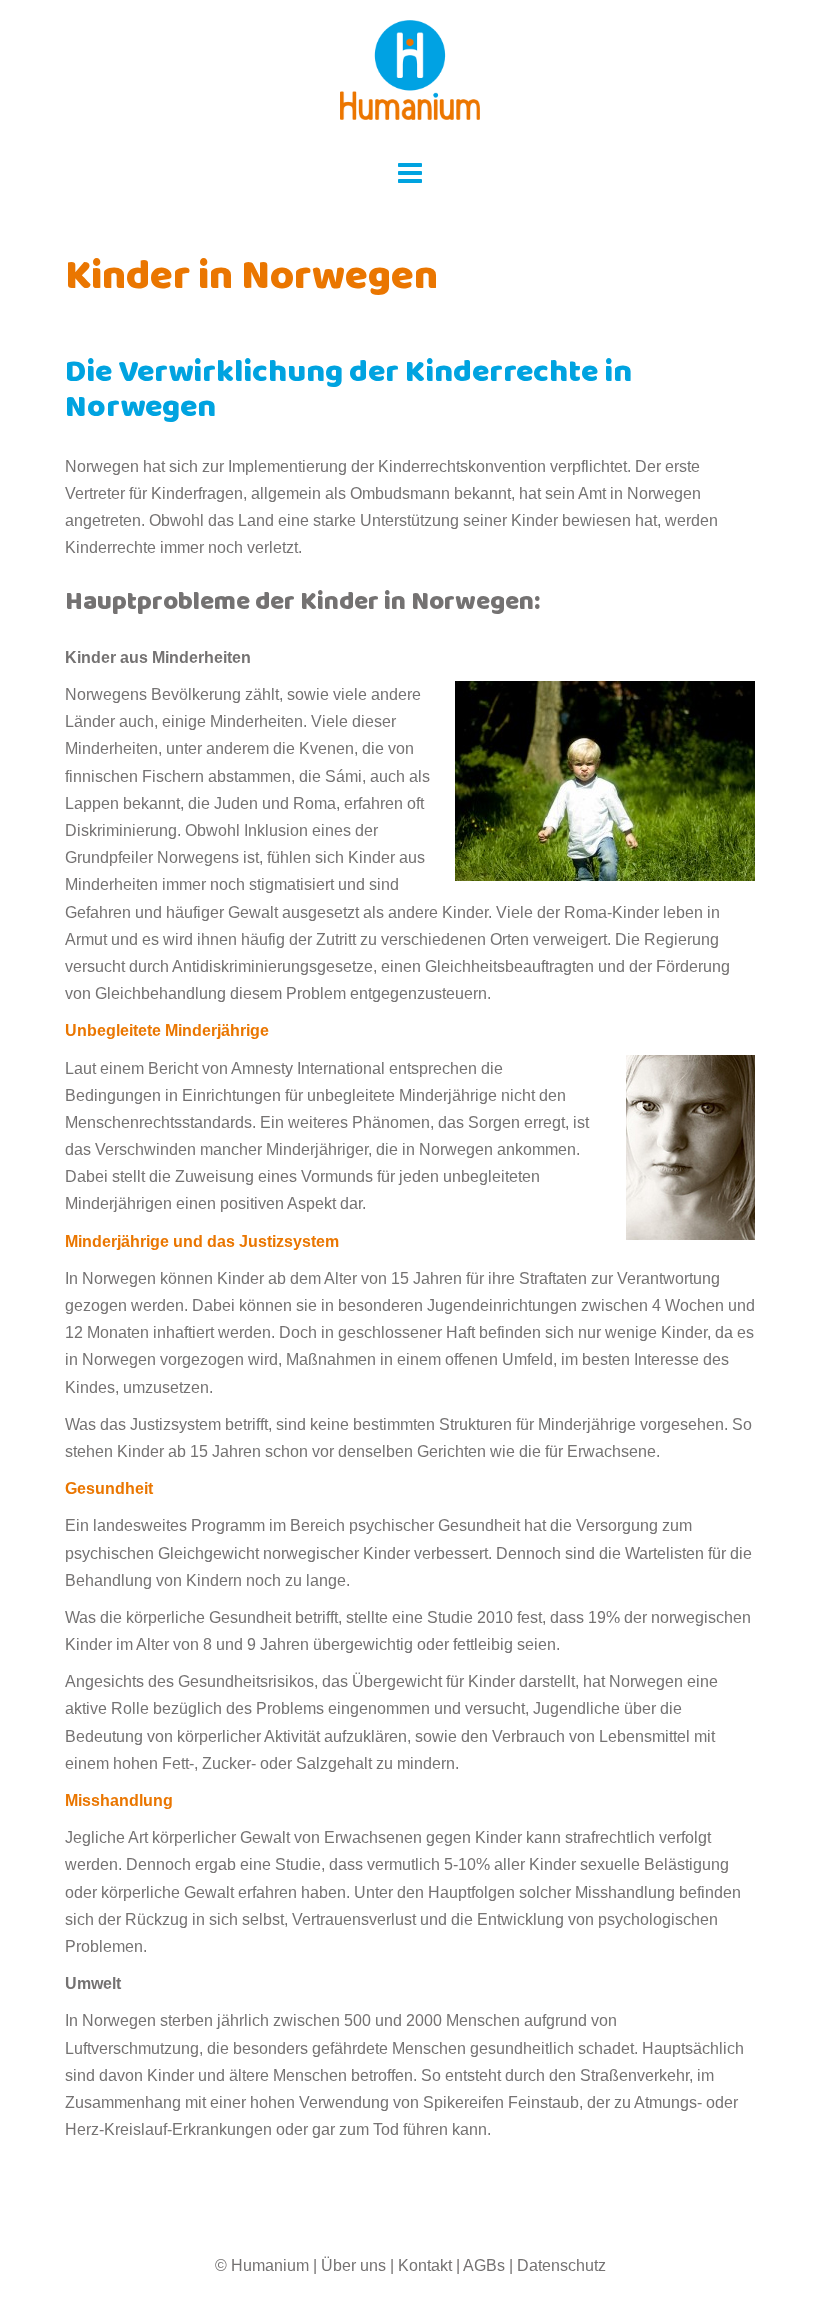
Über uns (353, 2265)
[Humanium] (410, 76)
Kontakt (425, 2265)
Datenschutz (561, 2265)
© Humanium (262, 2265)
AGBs (484, 2265)
